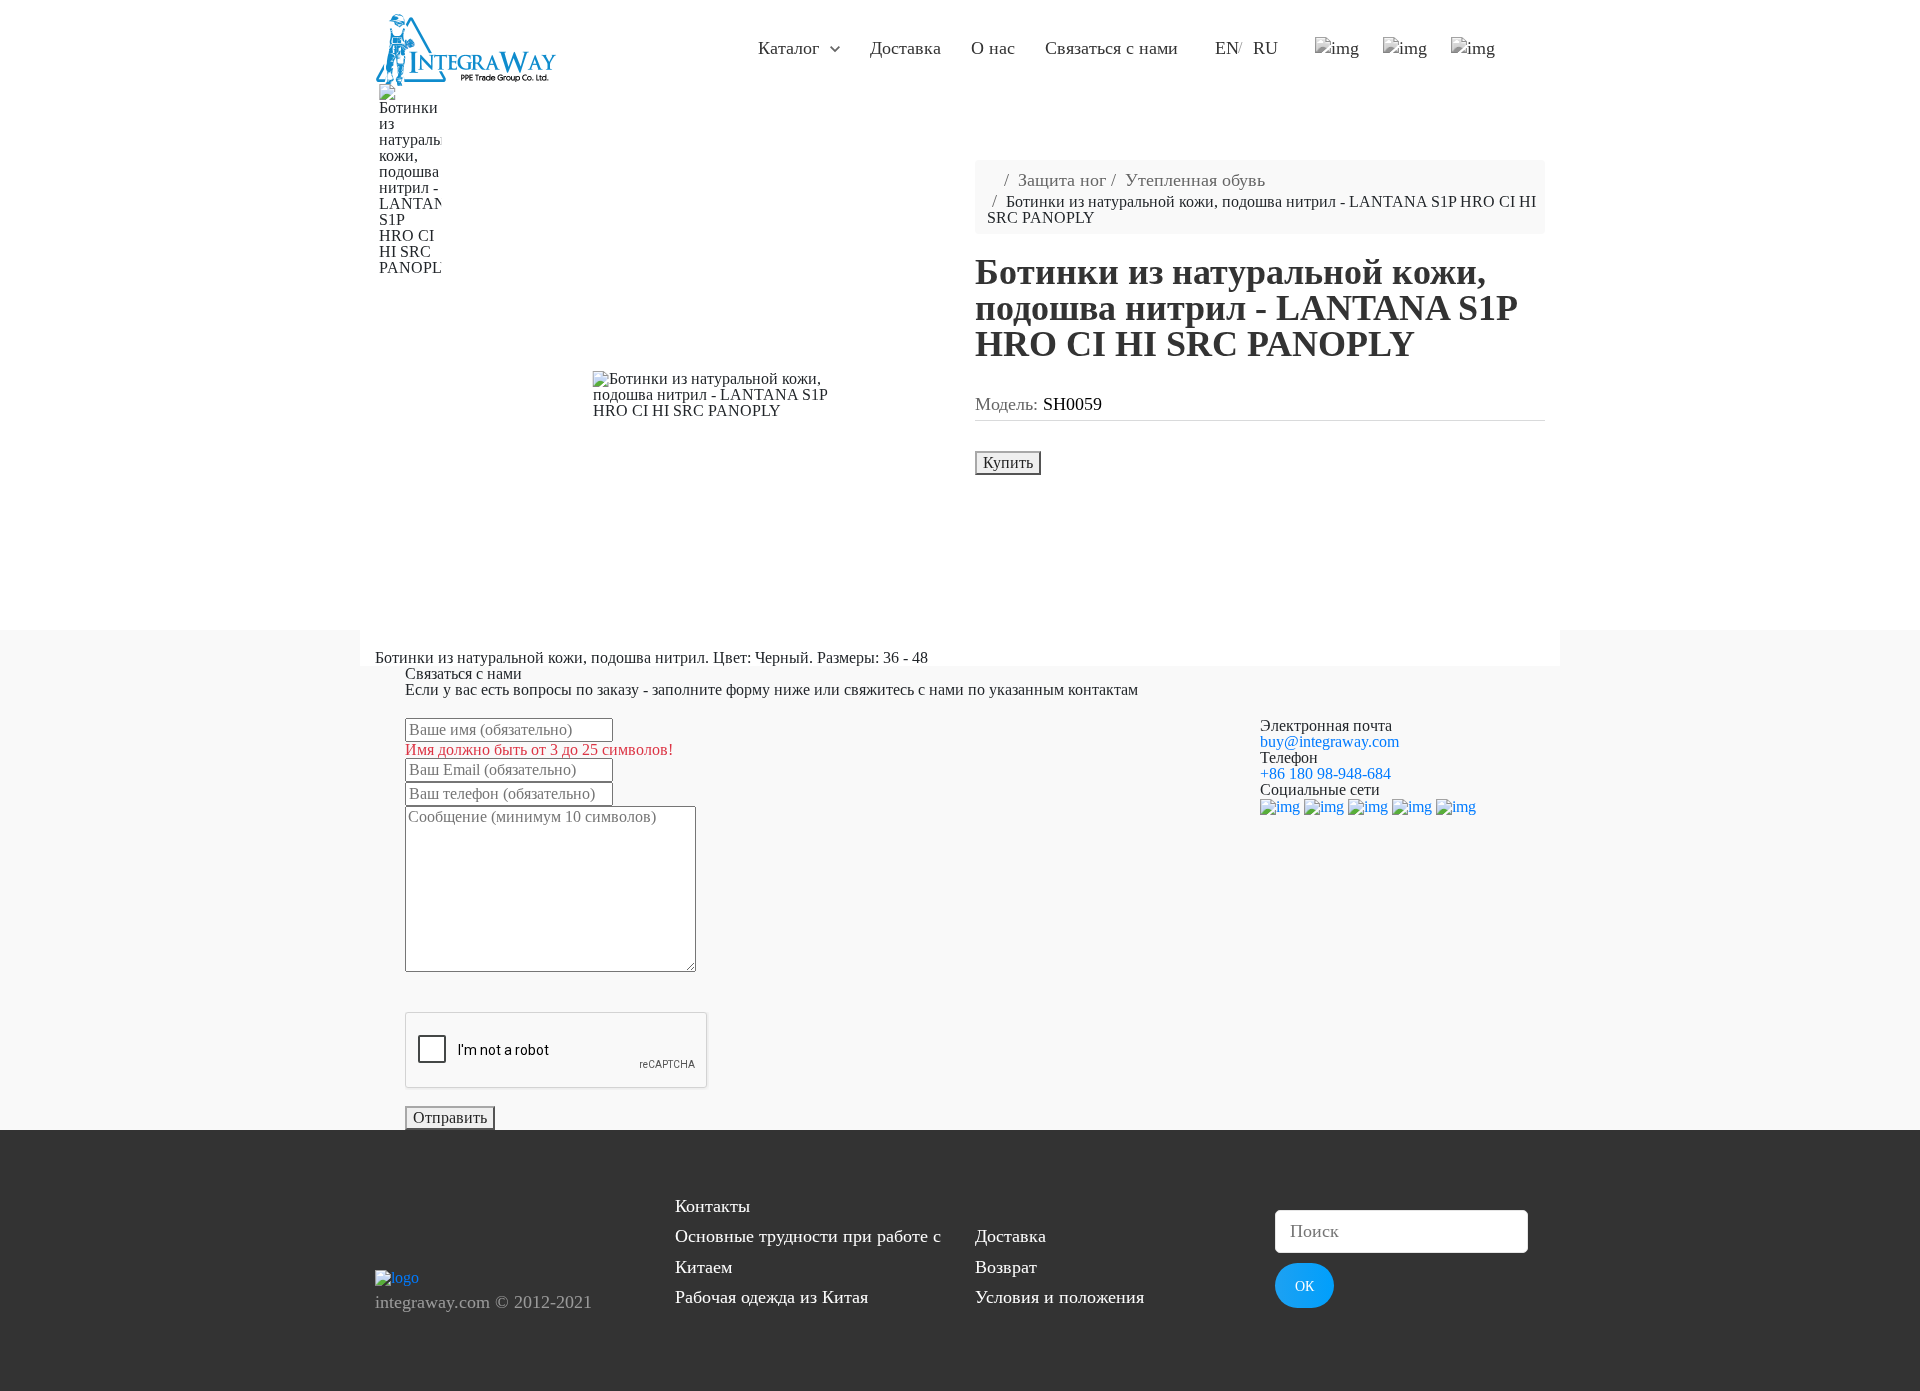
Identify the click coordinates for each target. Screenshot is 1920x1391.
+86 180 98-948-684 (1325, 773)
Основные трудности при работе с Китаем (808, 1251)
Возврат (1006, 1267)
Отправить (450, 1117)
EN (1227, 48)
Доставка (905, 48)
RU (1265, 48)
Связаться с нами (1111, 48)
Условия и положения (1059, 1297)
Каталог (788, 48)
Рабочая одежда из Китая (771, 1297)
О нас (993, 48)
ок (1304, 1286)
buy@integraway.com (1329, 741)
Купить (1008, 462)
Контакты (712, 1206)
